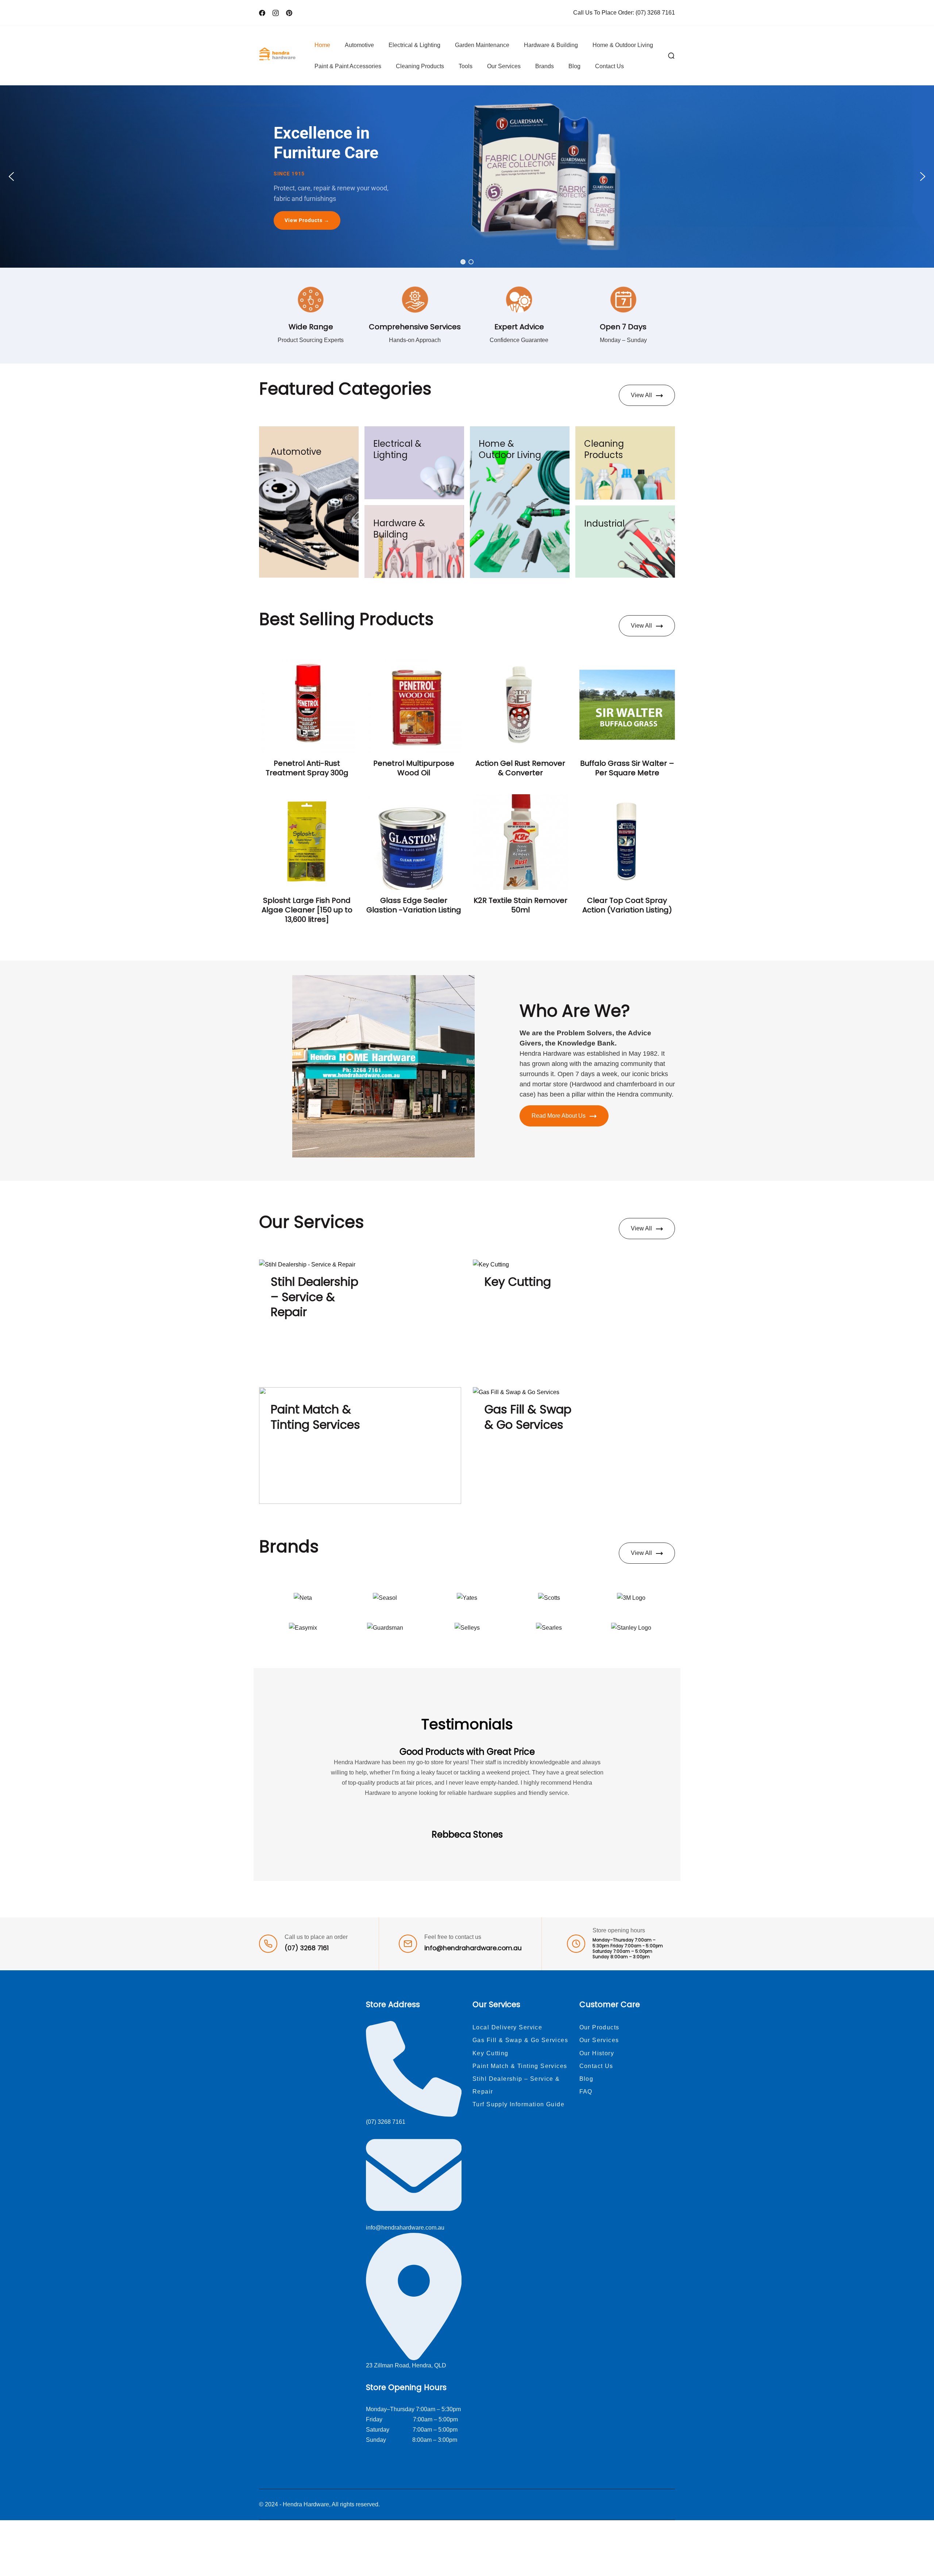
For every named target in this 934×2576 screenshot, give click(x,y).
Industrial (604, 523)
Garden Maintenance (482, 45)
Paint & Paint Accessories (348, 66)
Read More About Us (559, 1116)
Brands (545, 66)
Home (322, 45)
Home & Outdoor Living (623, 45)
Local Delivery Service (507, 2027)
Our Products (599, 2027)
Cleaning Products (420, 66)
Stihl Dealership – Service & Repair (314, 1297)
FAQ (586, 2092)
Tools (466, 66)
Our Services (504, 66)
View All (641, 395)
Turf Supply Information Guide (518, 2104)
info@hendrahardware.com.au (473, 1948)
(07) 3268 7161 (655, 13)
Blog (574, 66)
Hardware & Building (551, 45)
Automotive (359, 45)
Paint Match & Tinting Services (315, 1417)
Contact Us (609, 66)
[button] (11, 176)
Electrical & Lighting (414, 45)
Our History (597, 2053)
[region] (467, 176)
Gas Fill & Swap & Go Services (528, 1417)
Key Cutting (518, 1282)
